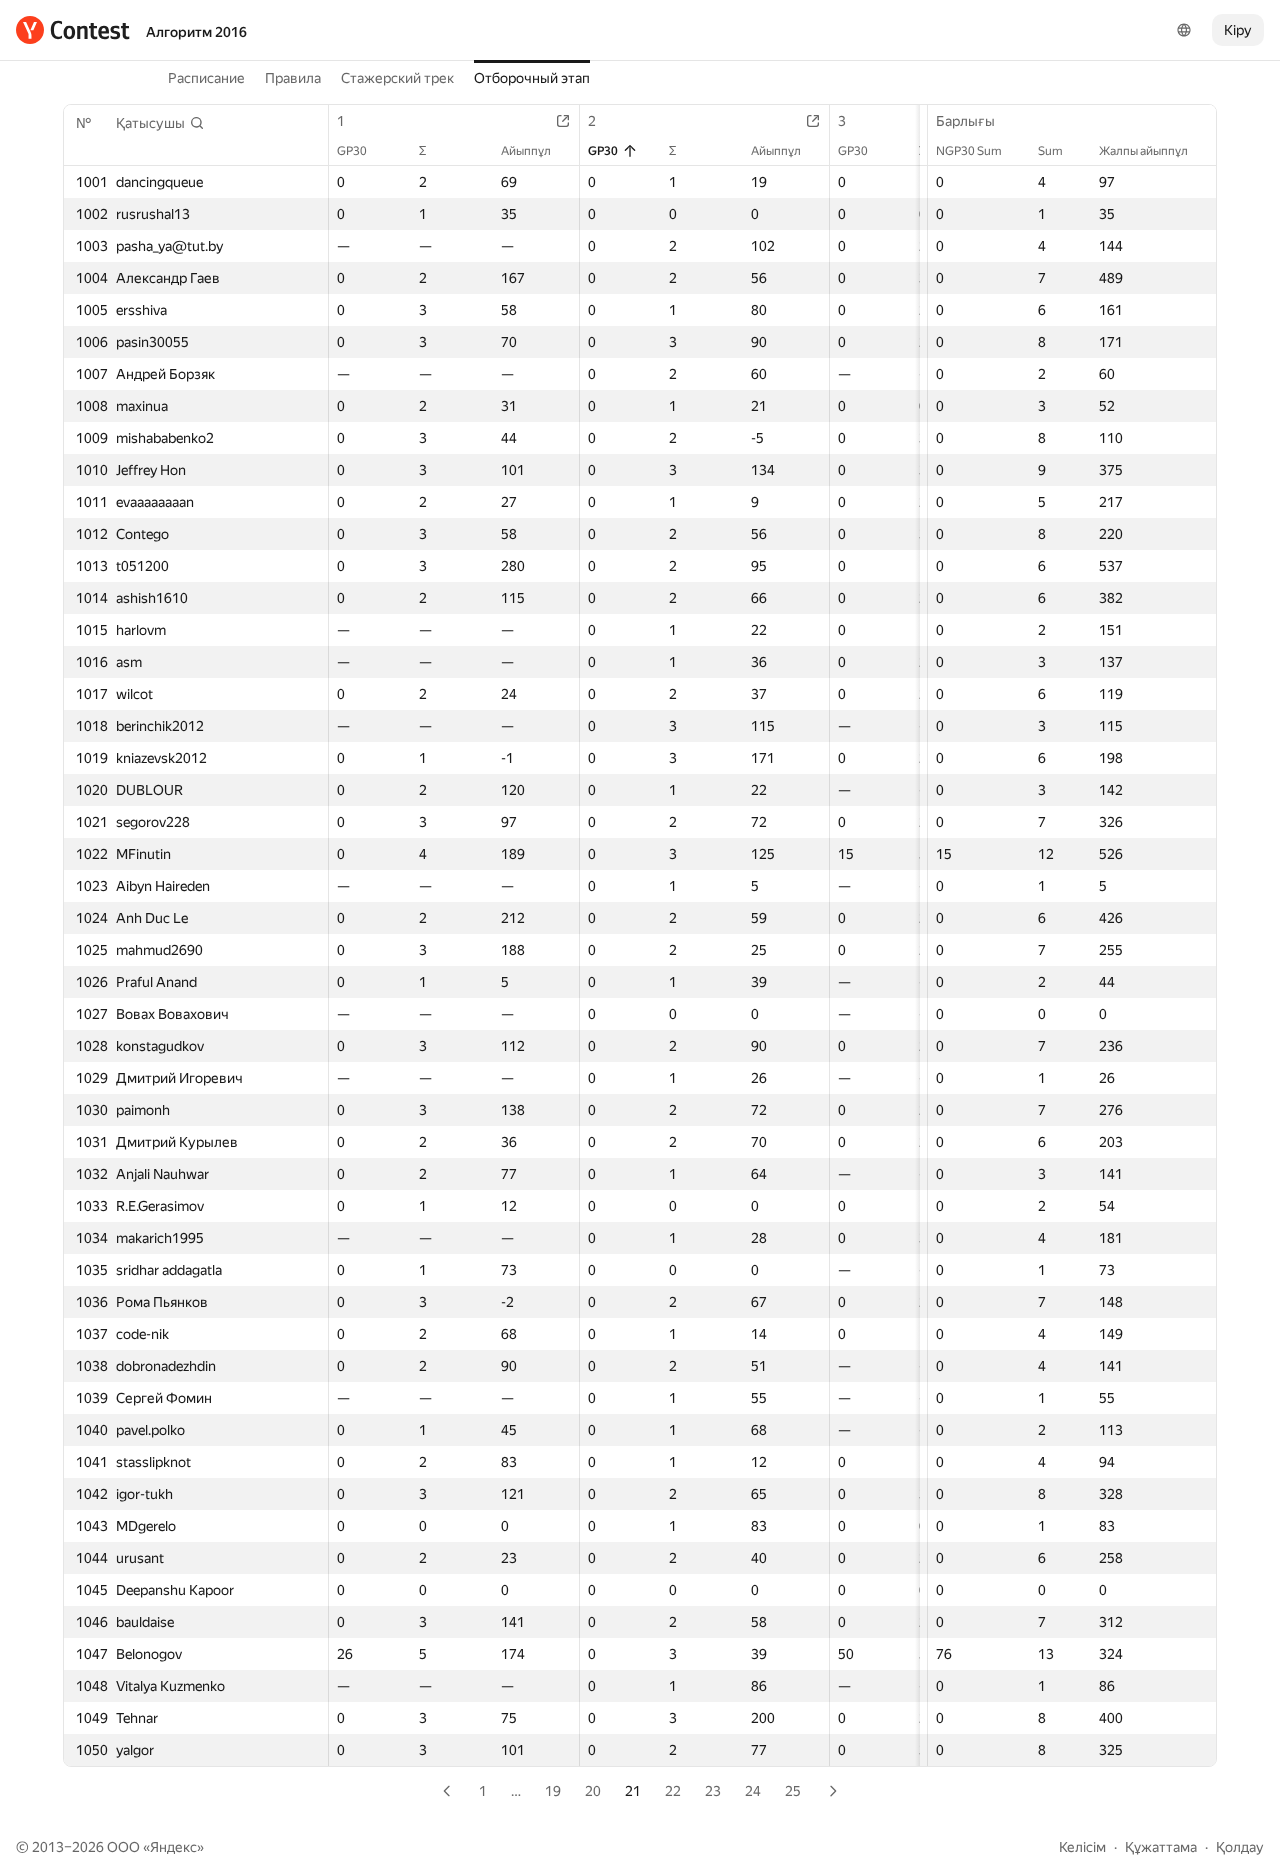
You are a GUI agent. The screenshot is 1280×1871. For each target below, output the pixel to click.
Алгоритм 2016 (196, 32)
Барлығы (965, 121)
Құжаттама (1161, 1847)
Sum (1050, 151)
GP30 (352, 151)
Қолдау (1240, 1847)
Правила (293, 78)
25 (793, 1791)
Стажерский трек (397, 78)
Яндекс (173, 1847)
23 (713, 1791)
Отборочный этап (532, 78)
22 (673, 1791)
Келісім (1082, 1847)
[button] (160, 123)
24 (753, 1791)
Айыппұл (526, 151)
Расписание (206, 78)
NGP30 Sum (969, 151)
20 (593, 1791)
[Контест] (73, 30)
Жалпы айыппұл (1143, 151)
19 (553, 1791)
